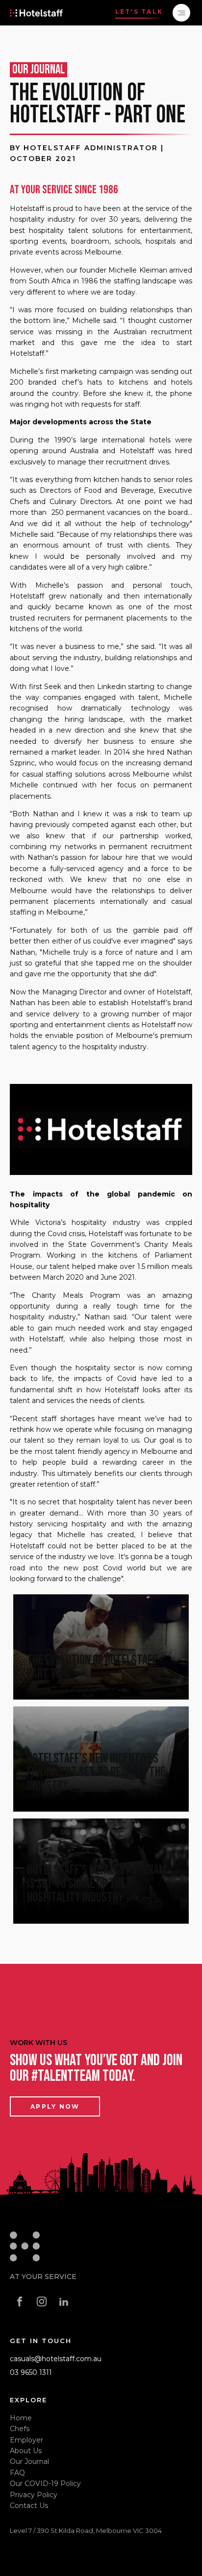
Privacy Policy (34, 2495)
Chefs (20, 2429)
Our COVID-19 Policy (45, 2484)
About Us (26, 2451)
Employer (26, 2440)
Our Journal (29, 2461)
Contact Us (29, 2506)
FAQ (17, 2473)
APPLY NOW (55, 2106)
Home (21, 2418)
